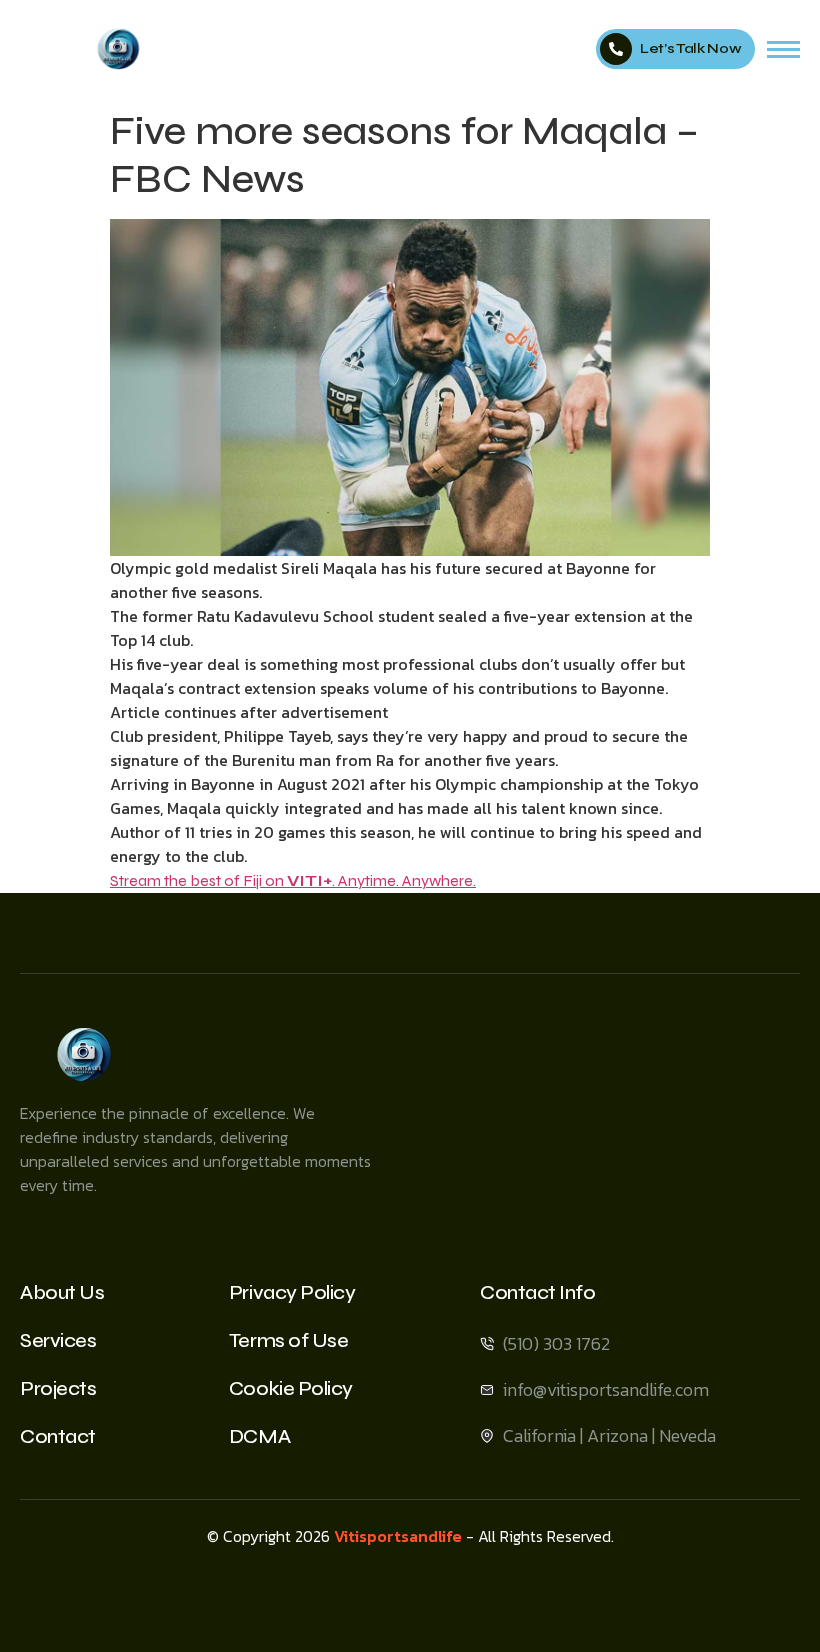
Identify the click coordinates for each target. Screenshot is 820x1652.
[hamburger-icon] (783, 49)
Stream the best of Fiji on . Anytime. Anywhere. (293, 880)
